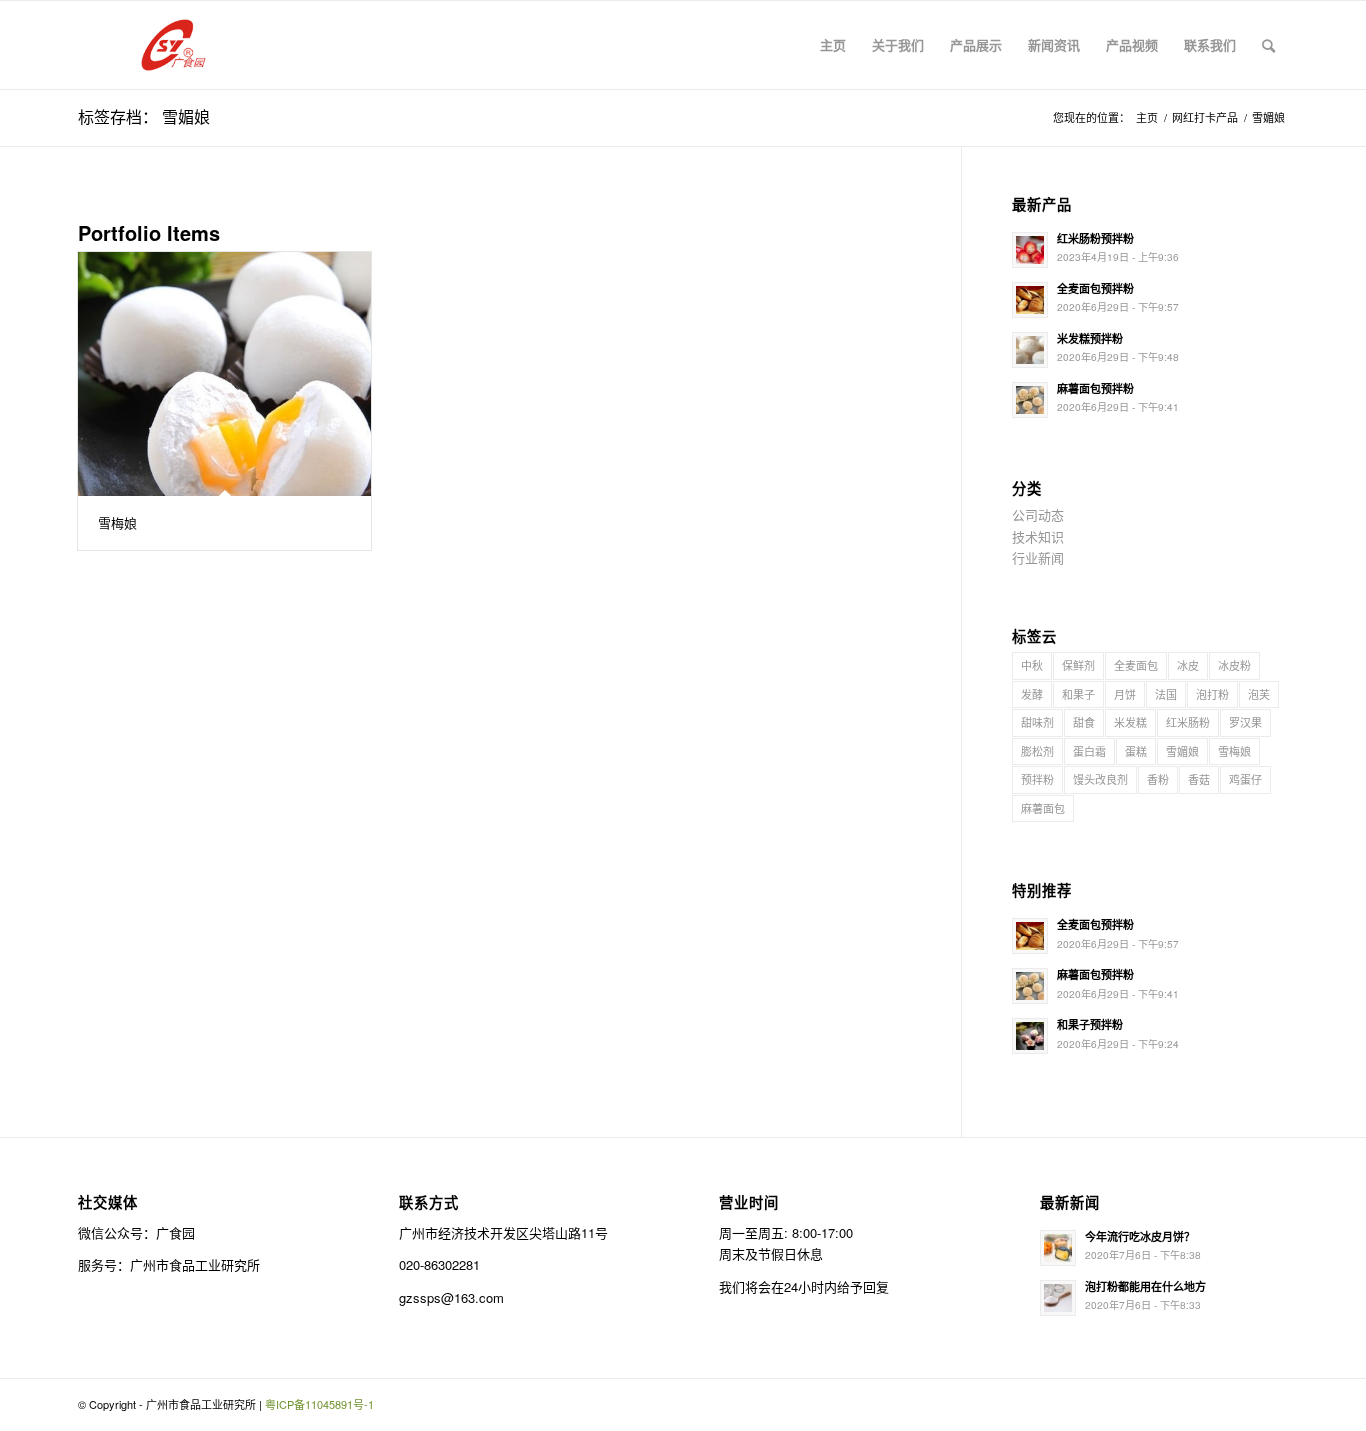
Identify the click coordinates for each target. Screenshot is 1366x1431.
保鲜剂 (1078, 665)
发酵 (1032, 694)
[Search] (1268, 45)
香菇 (1199, 779)
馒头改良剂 (1100, 779)
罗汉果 (1245, 722)
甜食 (1084, 722)
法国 (1166, 694)
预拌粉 (1037, 779)
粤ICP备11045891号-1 (319, 1404)
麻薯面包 (1043, 808)
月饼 (1125, 694)
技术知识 (1038, 536)
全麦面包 (1136, 665)
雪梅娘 (117, 522)
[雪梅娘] (224, 374)
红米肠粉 (1188, 722)
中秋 (1032, 665)
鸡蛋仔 (1245, 779)
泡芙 (1259, 694)
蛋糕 (1136, 751)
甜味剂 (1037, 722)
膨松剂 (1037, 751)
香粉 (1158, 779)
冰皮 (1188, 665)
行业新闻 (1038, 557)
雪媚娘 (1182, 751)
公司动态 (1038, 514)
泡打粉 (1212, 694)
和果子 (1078, 694)
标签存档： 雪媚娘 (144, 116)
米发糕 (1130, 722)
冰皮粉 (1234, 665)
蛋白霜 (1089, 751)
